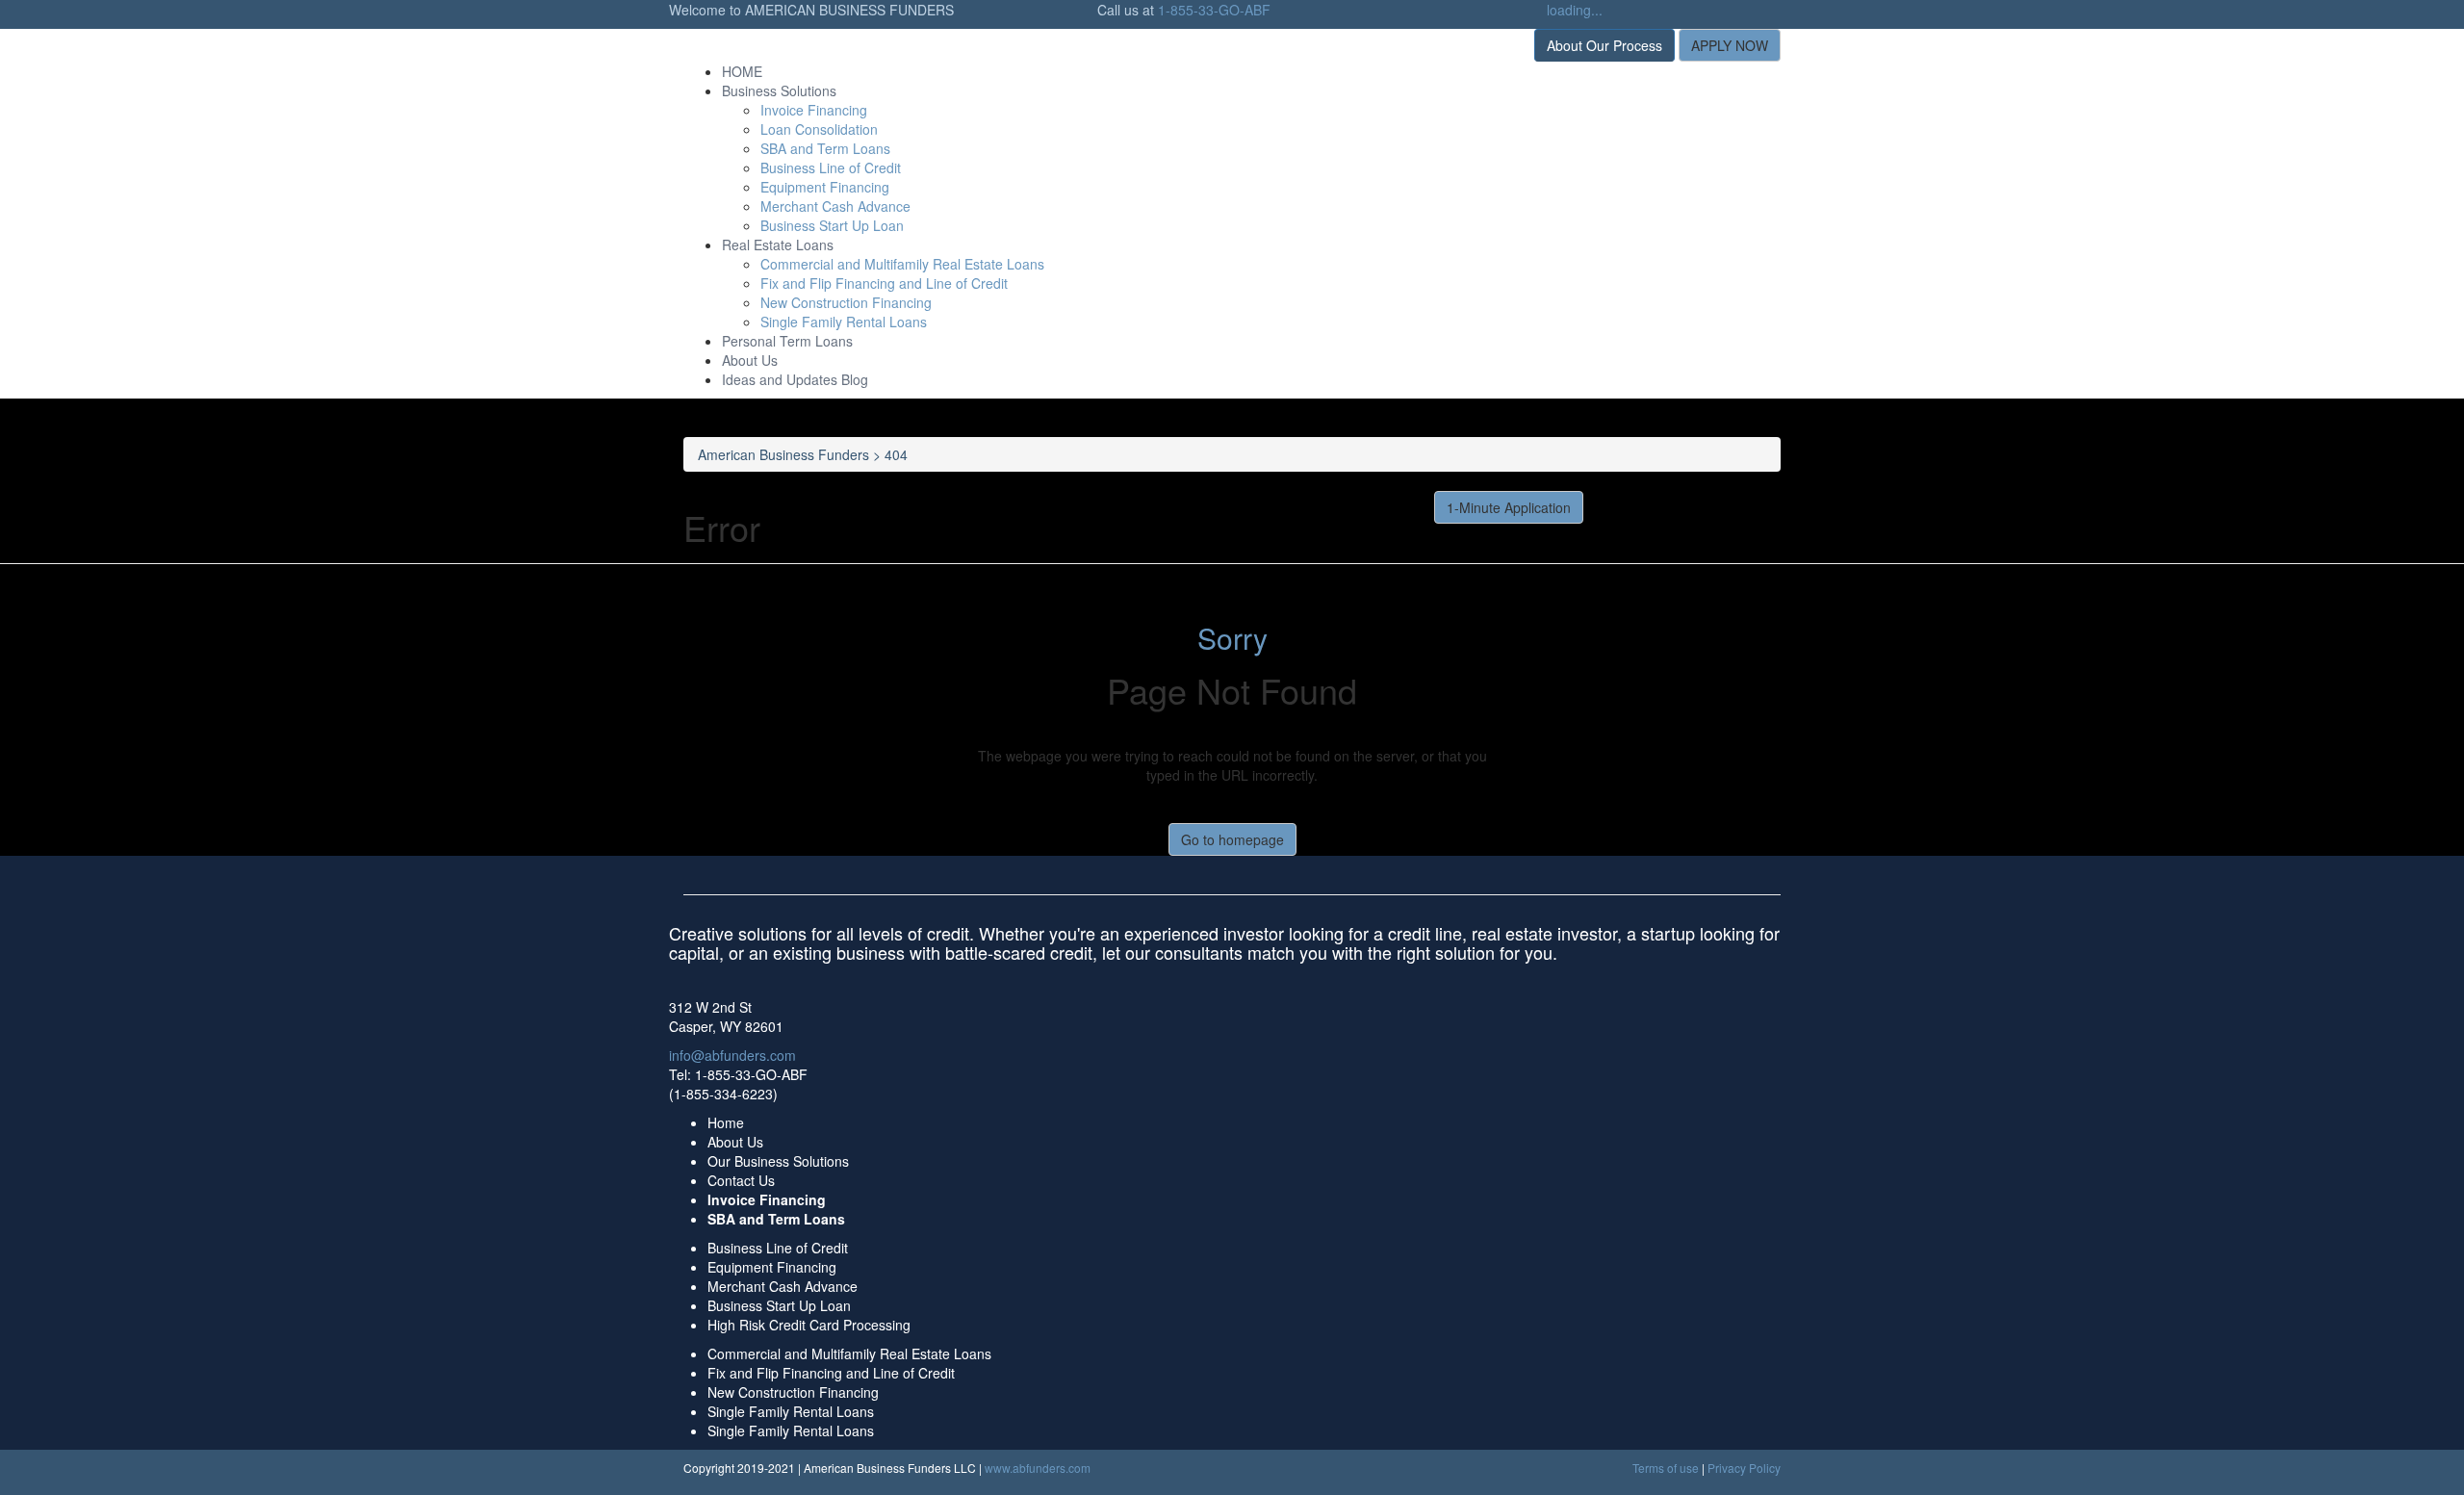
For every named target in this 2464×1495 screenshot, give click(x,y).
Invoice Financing (814, 110)
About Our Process (1604, 45)
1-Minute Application (1509, 507)
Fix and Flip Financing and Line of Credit (884, 283)
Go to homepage (1232, 839)
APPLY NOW (1730, 45)
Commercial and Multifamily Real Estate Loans (902, 264)
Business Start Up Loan (832, 225)
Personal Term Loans (787, 341)
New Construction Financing (846, 302)
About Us (750, 360)
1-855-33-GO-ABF (1214, 10)
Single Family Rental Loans (844, 322)
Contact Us (741, 1180)
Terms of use (1666, 1468)
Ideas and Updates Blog (795, 379)
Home (726, 1122)
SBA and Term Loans (825, 148)
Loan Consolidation (819, 129)
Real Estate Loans (778, 245)
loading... (1575, 10)
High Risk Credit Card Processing (809, 1325)
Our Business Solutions (778, 1161)
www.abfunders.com (1038, 1468)
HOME (742, 71)
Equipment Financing (825, 187)
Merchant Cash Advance (835, 206)
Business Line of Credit (831, 168)
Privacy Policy (1744, 1468)
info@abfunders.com (732, 1055)
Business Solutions (779, 90)
